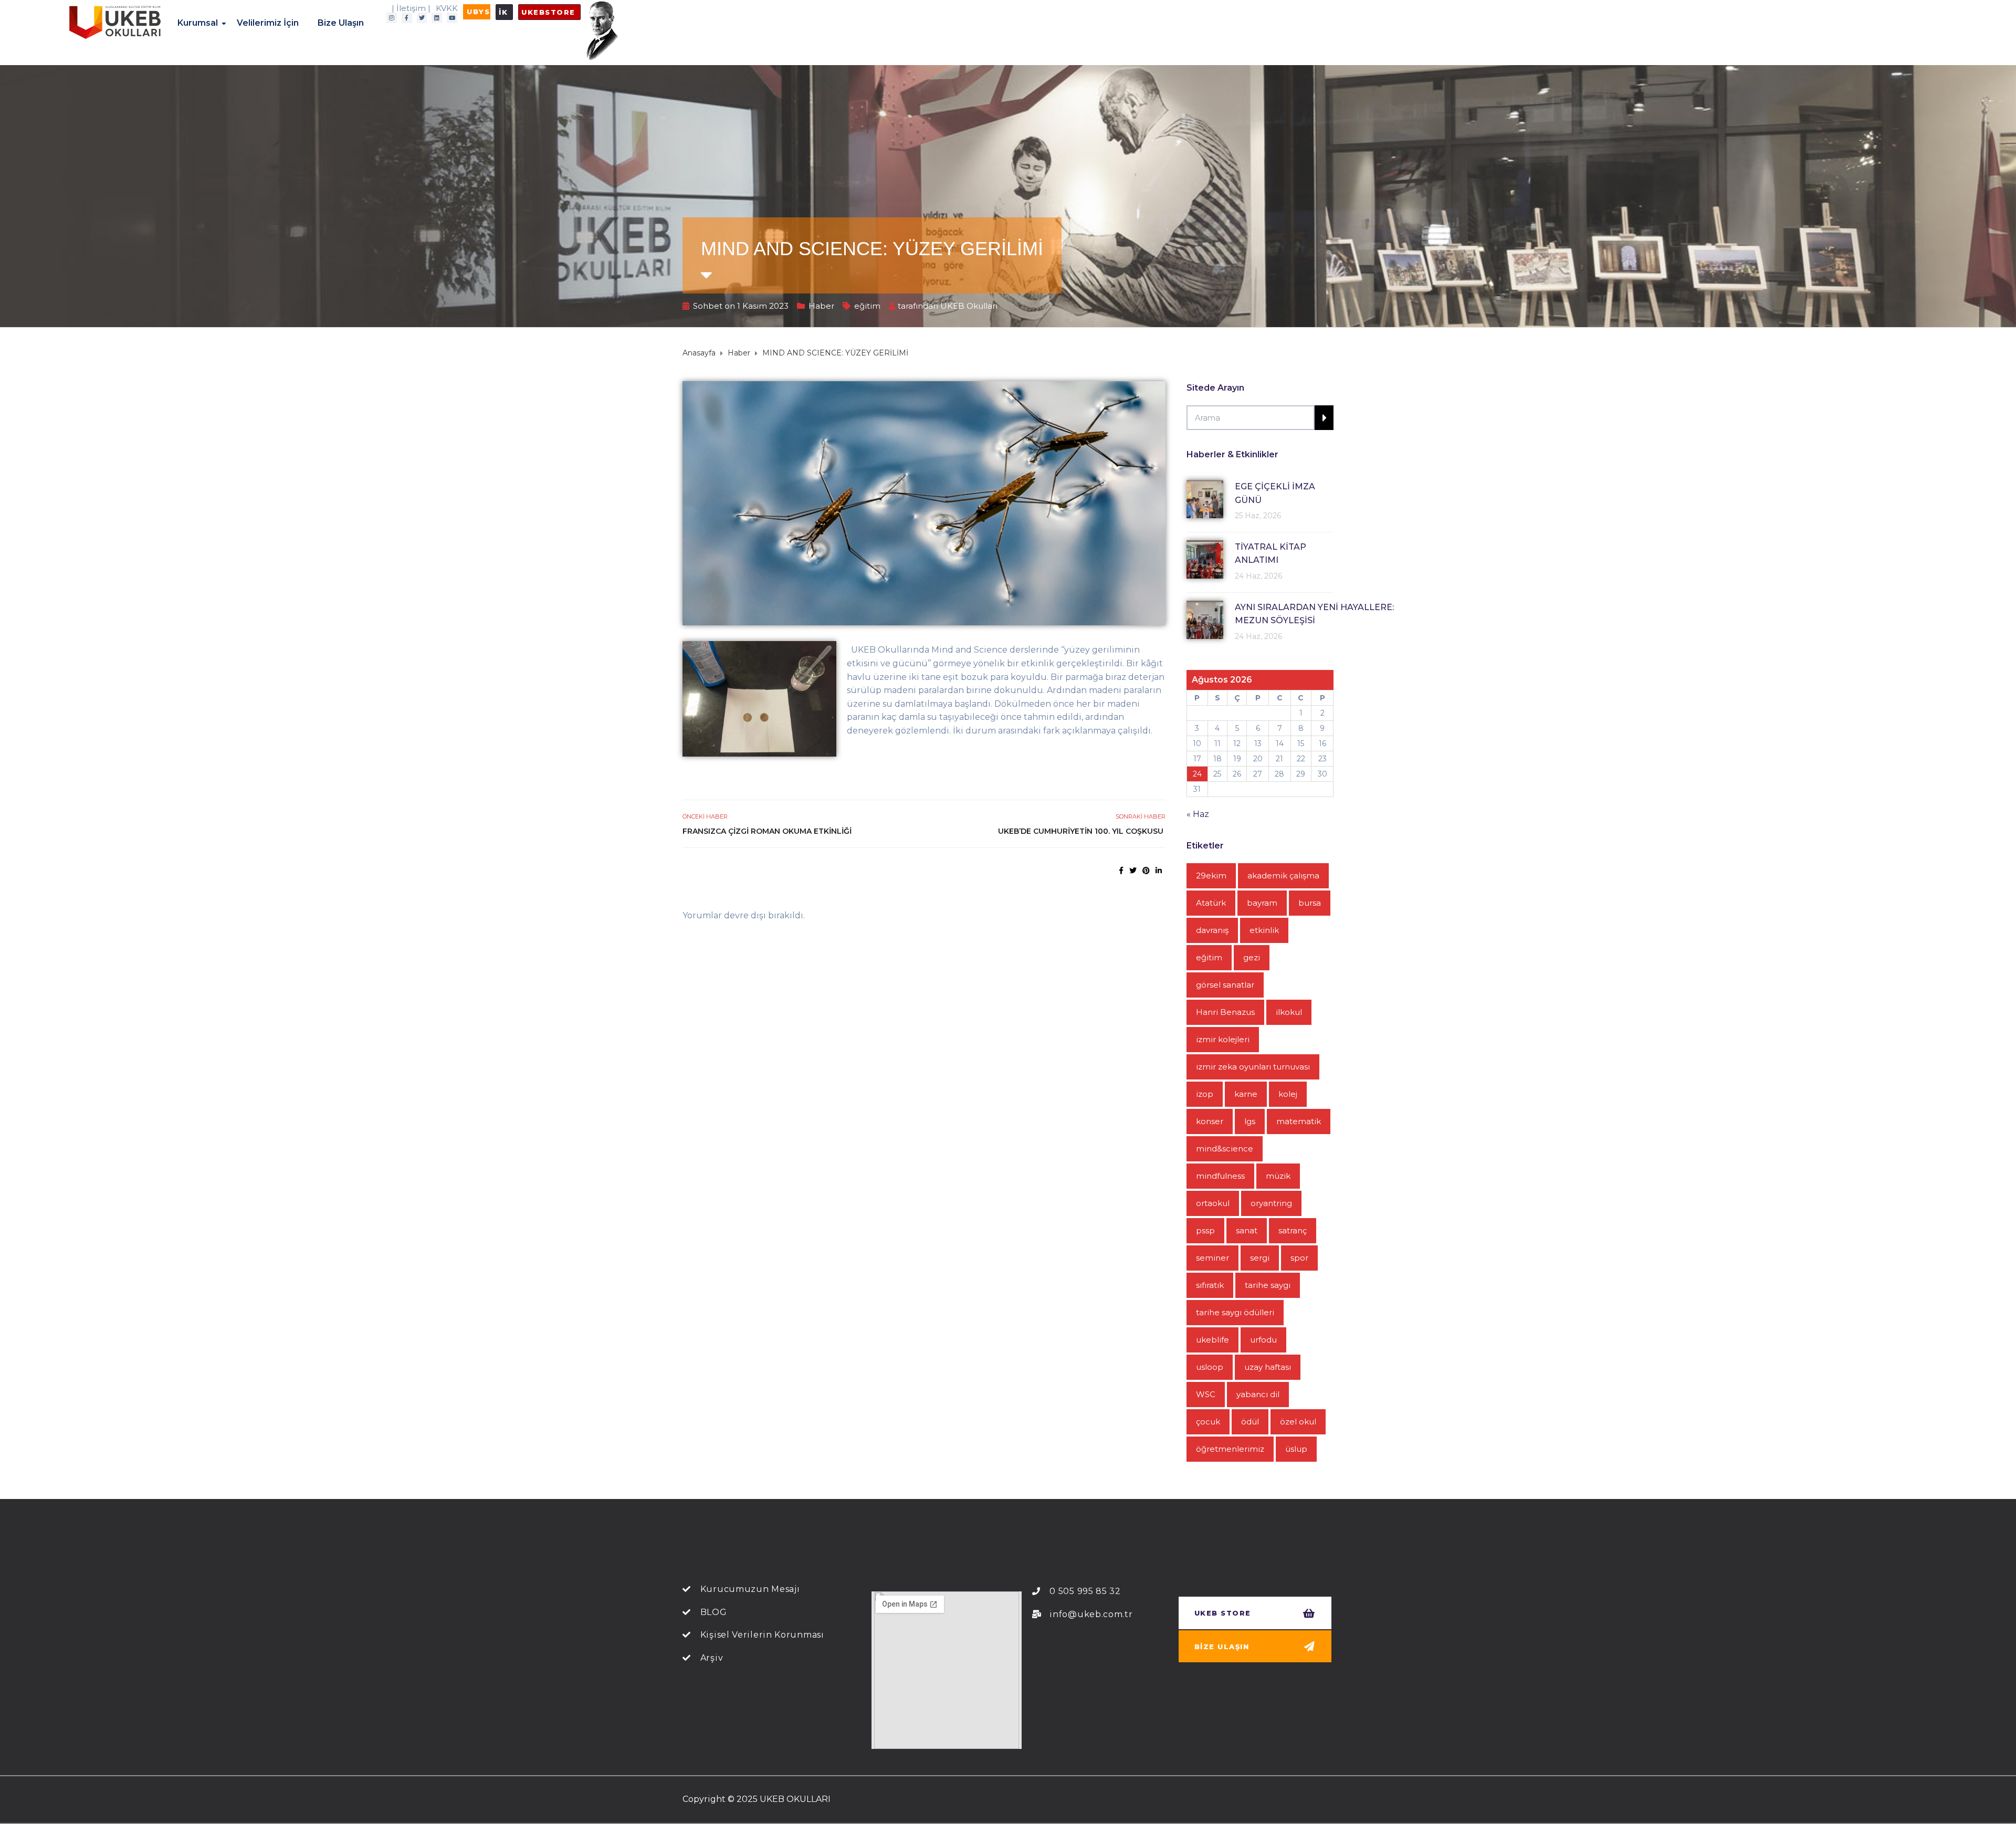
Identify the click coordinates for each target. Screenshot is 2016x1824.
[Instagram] (392, 18)
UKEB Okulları (969, 306)
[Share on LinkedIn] (1159, 871)
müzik (1278, 1176)
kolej (1288, 1094)
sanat (1247, 1230)
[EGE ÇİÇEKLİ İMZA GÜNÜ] (1205, 499)
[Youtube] (452, 18)
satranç (1293, 1230)
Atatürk (1211, 903)
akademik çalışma (1283, 876)
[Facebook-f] (407, 18)
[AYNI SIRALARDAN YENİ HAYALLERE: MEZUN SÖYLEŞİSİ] (1205, 620)
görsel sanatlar (1225, 985)
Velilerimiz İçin (268, 23)
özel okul (1298, 1422)
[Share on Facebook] (1121, 871)
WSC (1206, 1394)
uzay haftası (1268, 1367)
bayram (1262, 903)
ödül (1250, 1422)
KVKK (447, 8)
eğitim (867, 306)
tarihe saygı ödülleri (1235, 1312)
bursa (1310, 903)
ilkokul (1289, 1012)
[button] (477, 12)
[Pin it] (1146, 871)
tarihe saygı (1268, 1285)
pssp (1205, 1230)
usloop (1210, 1367)
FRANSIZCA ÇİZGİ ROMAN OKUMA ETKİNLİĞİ (767, 831)
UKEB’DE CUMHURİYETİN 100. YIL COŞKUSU (1082, 831)
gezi (1252, 957)
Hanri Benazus (1225, 1012)
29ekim (1211, 876)
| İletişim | (411, 8)
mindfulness (1220, 1176)
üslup (1296, 1449)
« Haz (1198, 814)
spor (1299, 1258)
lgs (1250, 1121)
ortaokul (1213, 1203)
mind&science (1225, 1149)
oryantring (1271, 1203)
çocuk (1208, 1422)
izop (1205, 1094)
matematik (1299, 1121)
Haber (821, 306)
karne (1246, 1094)
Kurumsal (198, 23)
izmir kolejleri (1223, 1039)
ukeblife (1212, 1340)
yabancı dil (1258, 1394)
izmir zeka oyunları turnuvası (1253, 1067)
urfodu (1263, 1340)
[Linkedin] (437, 18)
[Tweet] (1133, 871)
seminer (1212, 1258)
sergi (1260, 1258)
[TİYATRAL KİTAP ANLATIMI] (1205, 559)
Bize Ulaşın (341, 23)
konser (1210, 1121)
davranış (1212, 930)
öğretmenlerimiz (1230, 1449)
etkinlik (1264, 930)
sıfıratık (1210, 1285)
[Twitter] (422, 18)
